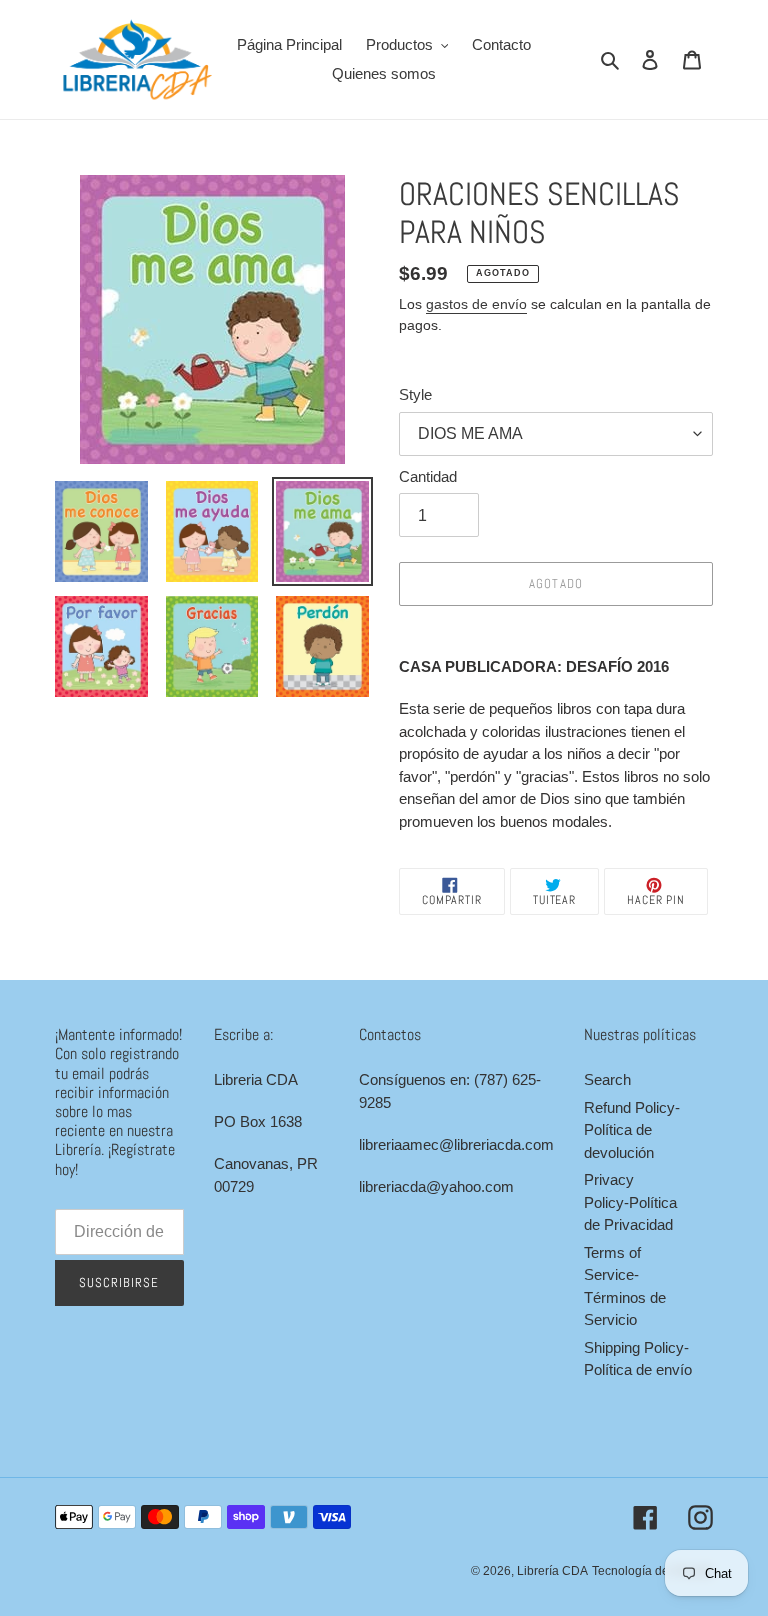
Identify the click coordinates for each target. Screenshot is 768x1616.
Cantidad (428, 476)
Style (415, 394)
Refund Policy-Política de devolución (632, 1130)
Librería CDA (552, 1571)
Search (607, 1079)
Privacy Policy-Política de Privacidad (630, 1202)
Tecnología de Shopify (652, 1571)
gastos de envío (476, 304)
